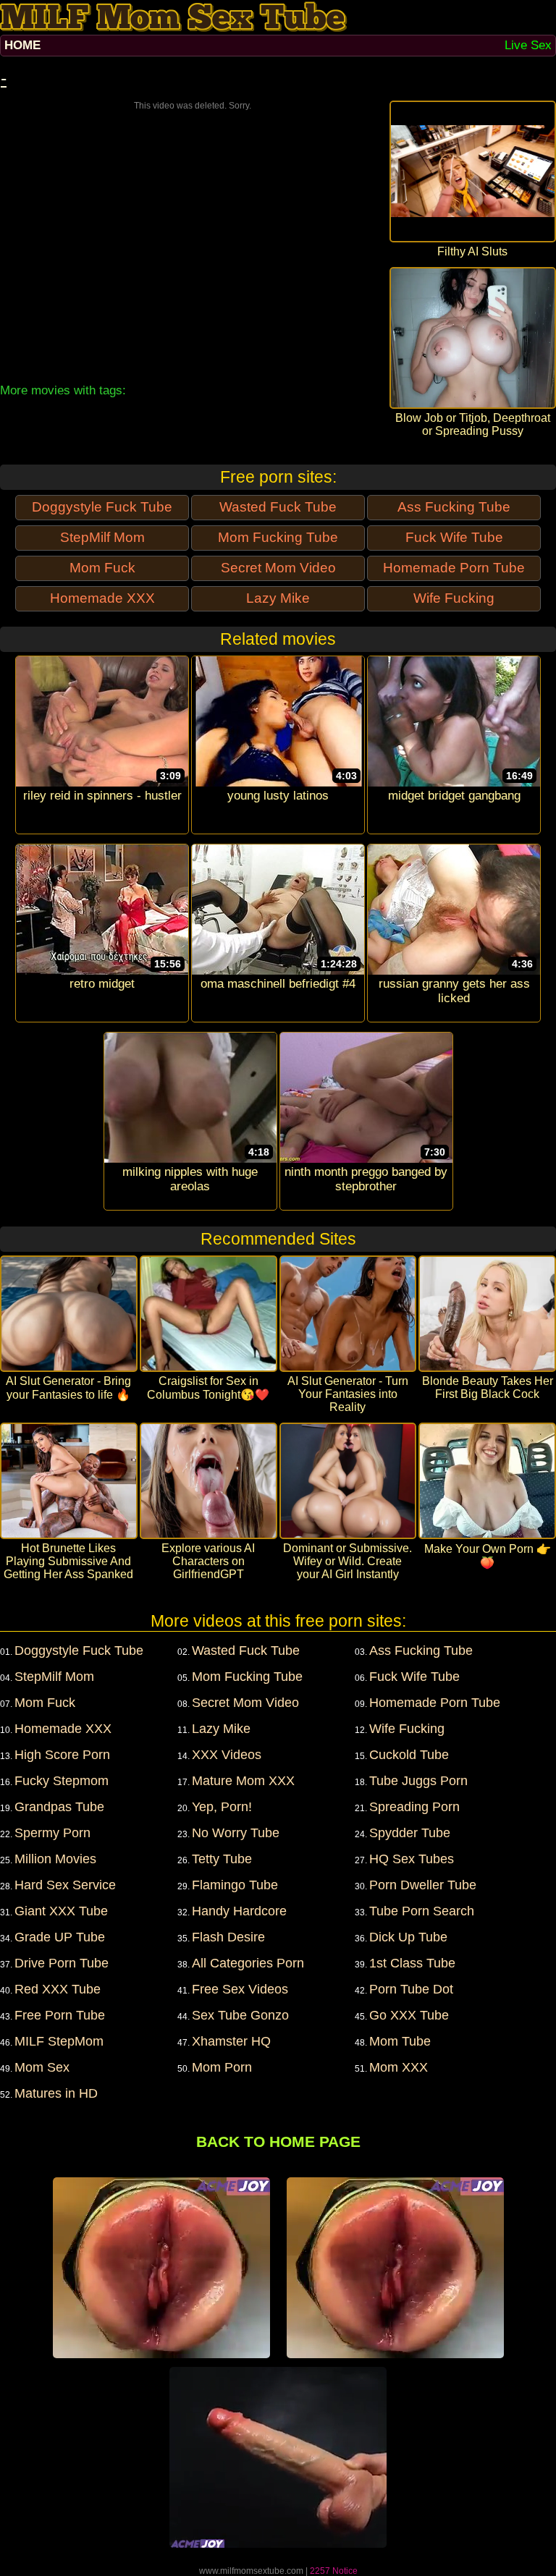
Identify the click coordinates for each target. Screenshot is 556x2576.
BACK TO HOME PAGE (278, 2141)
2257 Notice (334, 2571)
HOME (22, 45)
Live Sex (528, 45)
